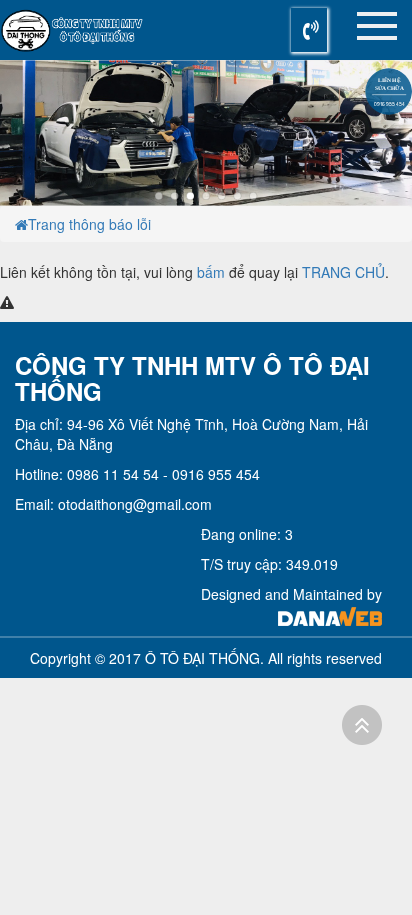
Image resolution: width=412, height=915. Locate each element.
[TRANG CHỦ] (21, 224)
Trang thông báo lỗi (89, 224)
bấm (211, 272)
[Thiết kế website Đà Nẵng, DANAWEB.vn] (330, 614)
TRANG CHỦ (343, 272)
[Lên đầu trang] (362, 725)
